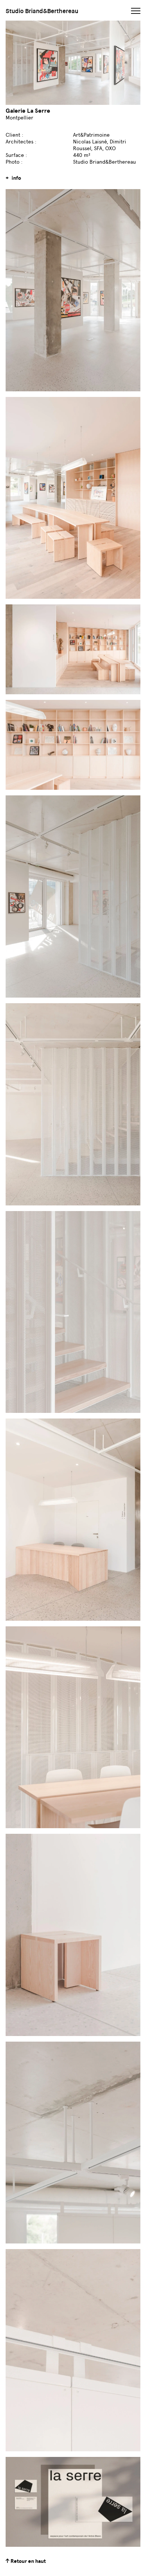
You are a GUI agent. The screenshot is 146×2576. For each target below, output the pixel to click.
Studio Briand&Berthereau (42, 11)
